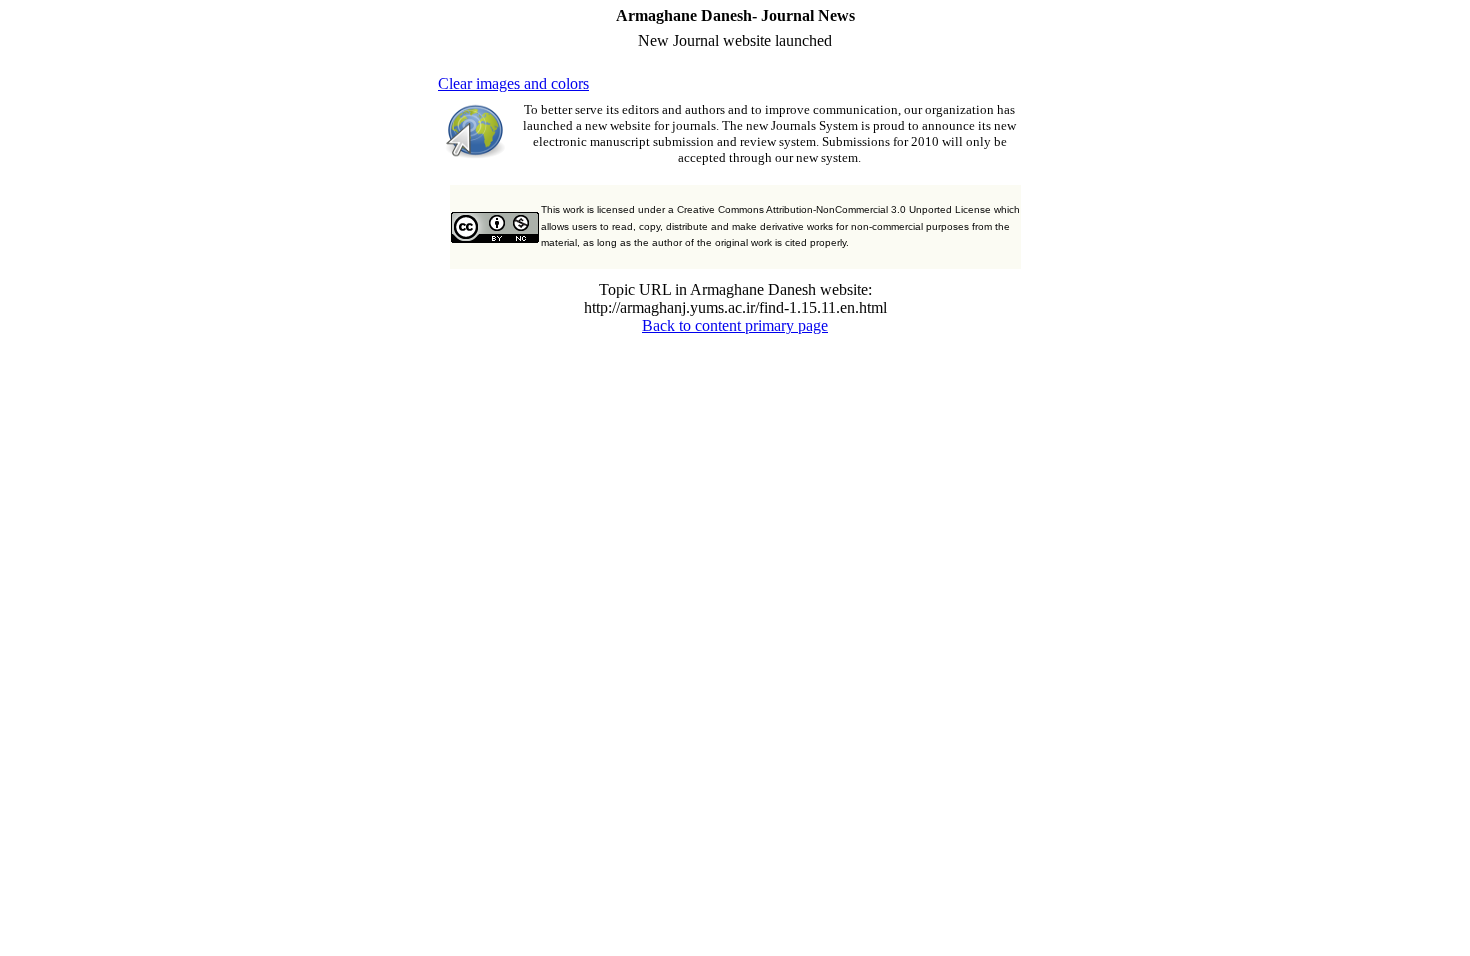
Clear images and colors (513, 83)
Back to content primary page (735, 325)
